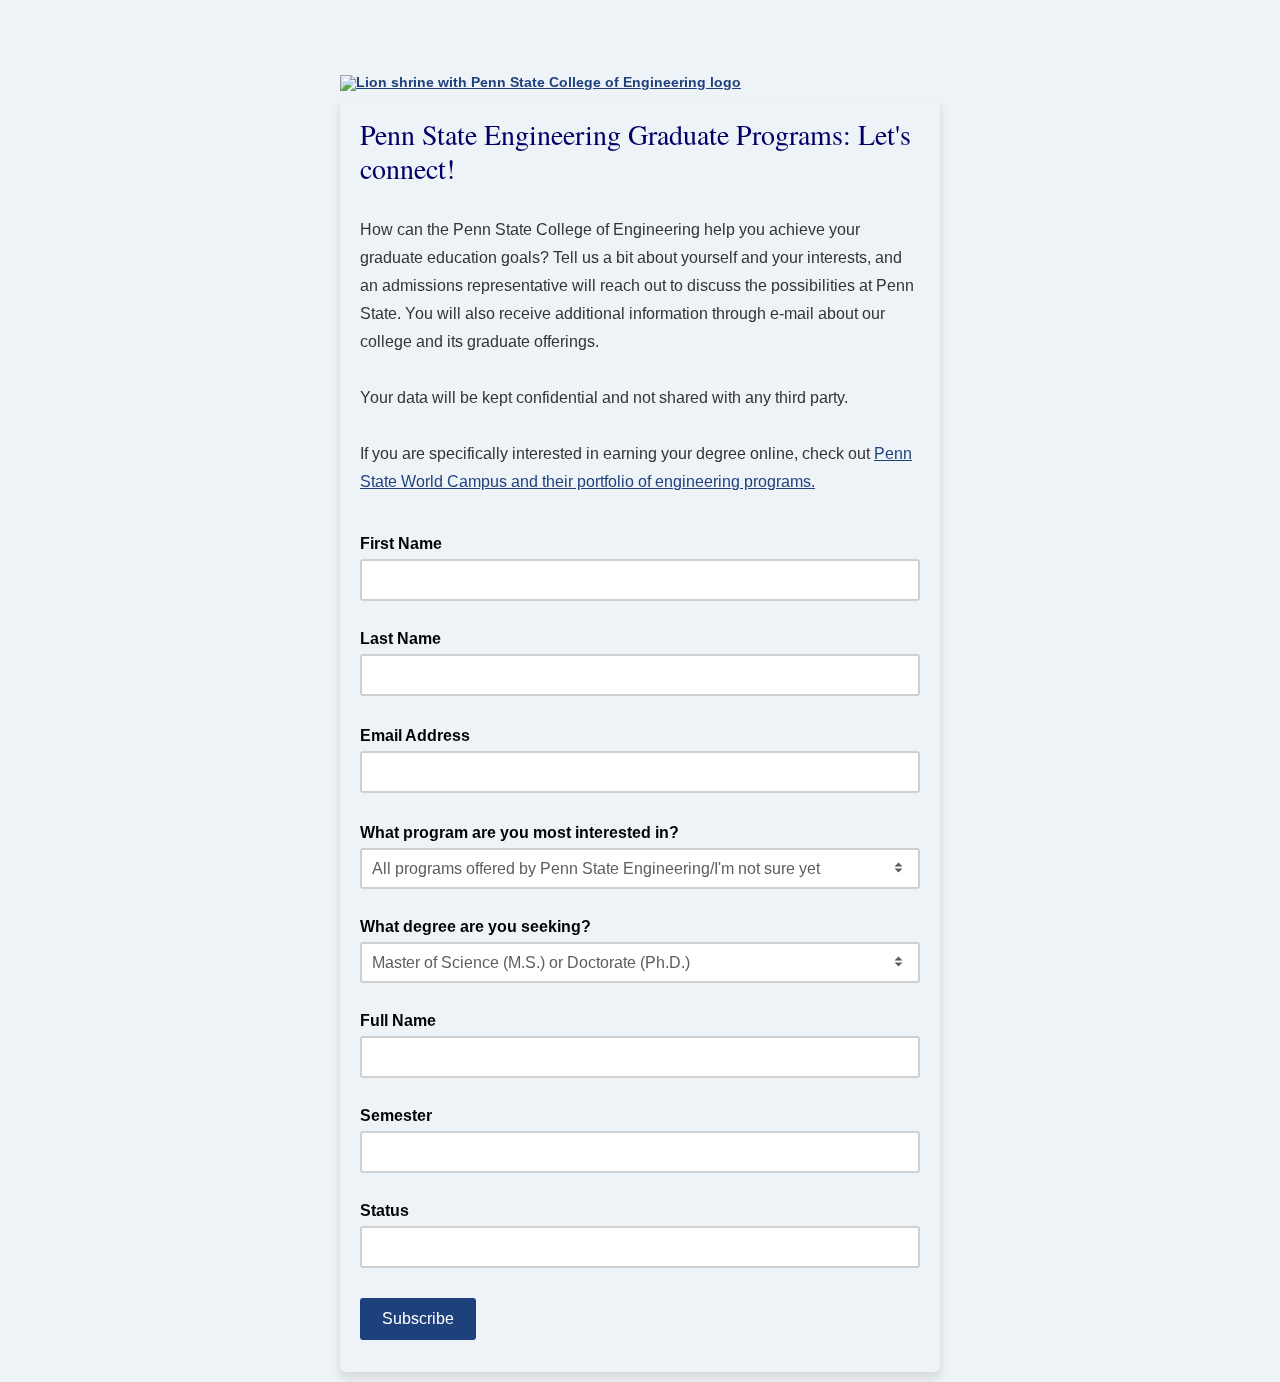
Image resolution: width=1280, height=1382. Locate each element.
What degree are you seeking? (475, 926)
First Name (401, 543)
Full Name (398, 1020)
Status (384, 1210)
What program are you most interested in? (525, 831)
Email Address (421, 734)
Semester (396, 1115)
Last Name (400, 638)
